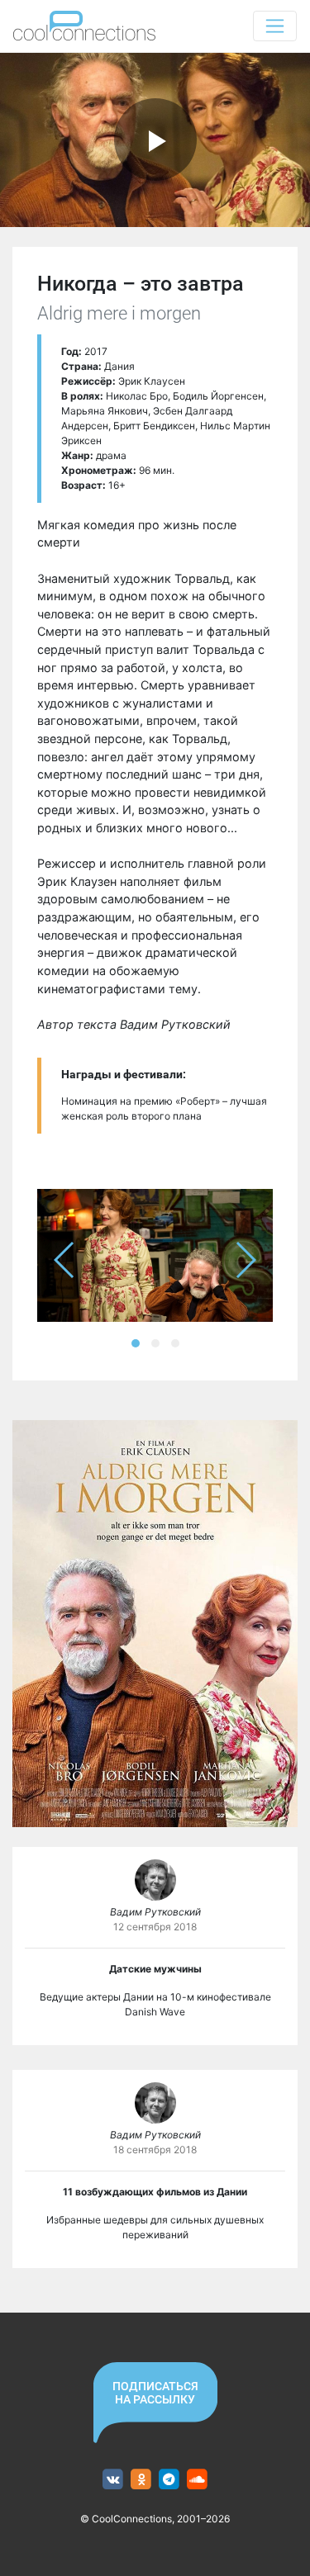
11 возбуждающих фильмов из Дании (155, 2192)
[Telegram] (169, 2480)
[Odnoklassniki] (141, 2480)
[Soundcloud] (197, 2480)
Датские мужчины (155, 1969)
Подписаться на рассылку (155, 2393)
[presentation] (65, 1260)
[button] (136, 1343)
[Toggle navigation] (275, 26)
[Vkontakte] (113, 2480)
